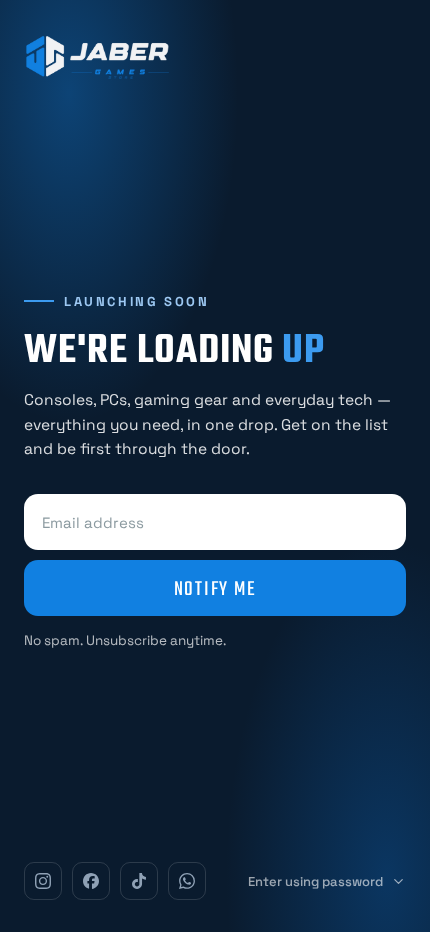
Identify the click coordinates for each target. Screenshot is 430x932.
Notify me (215, 588)
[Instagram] (43, 881)
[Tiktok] (139, 881)
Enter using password (315, 881)
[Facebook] (91, 881)
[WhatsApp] (187, 881)
